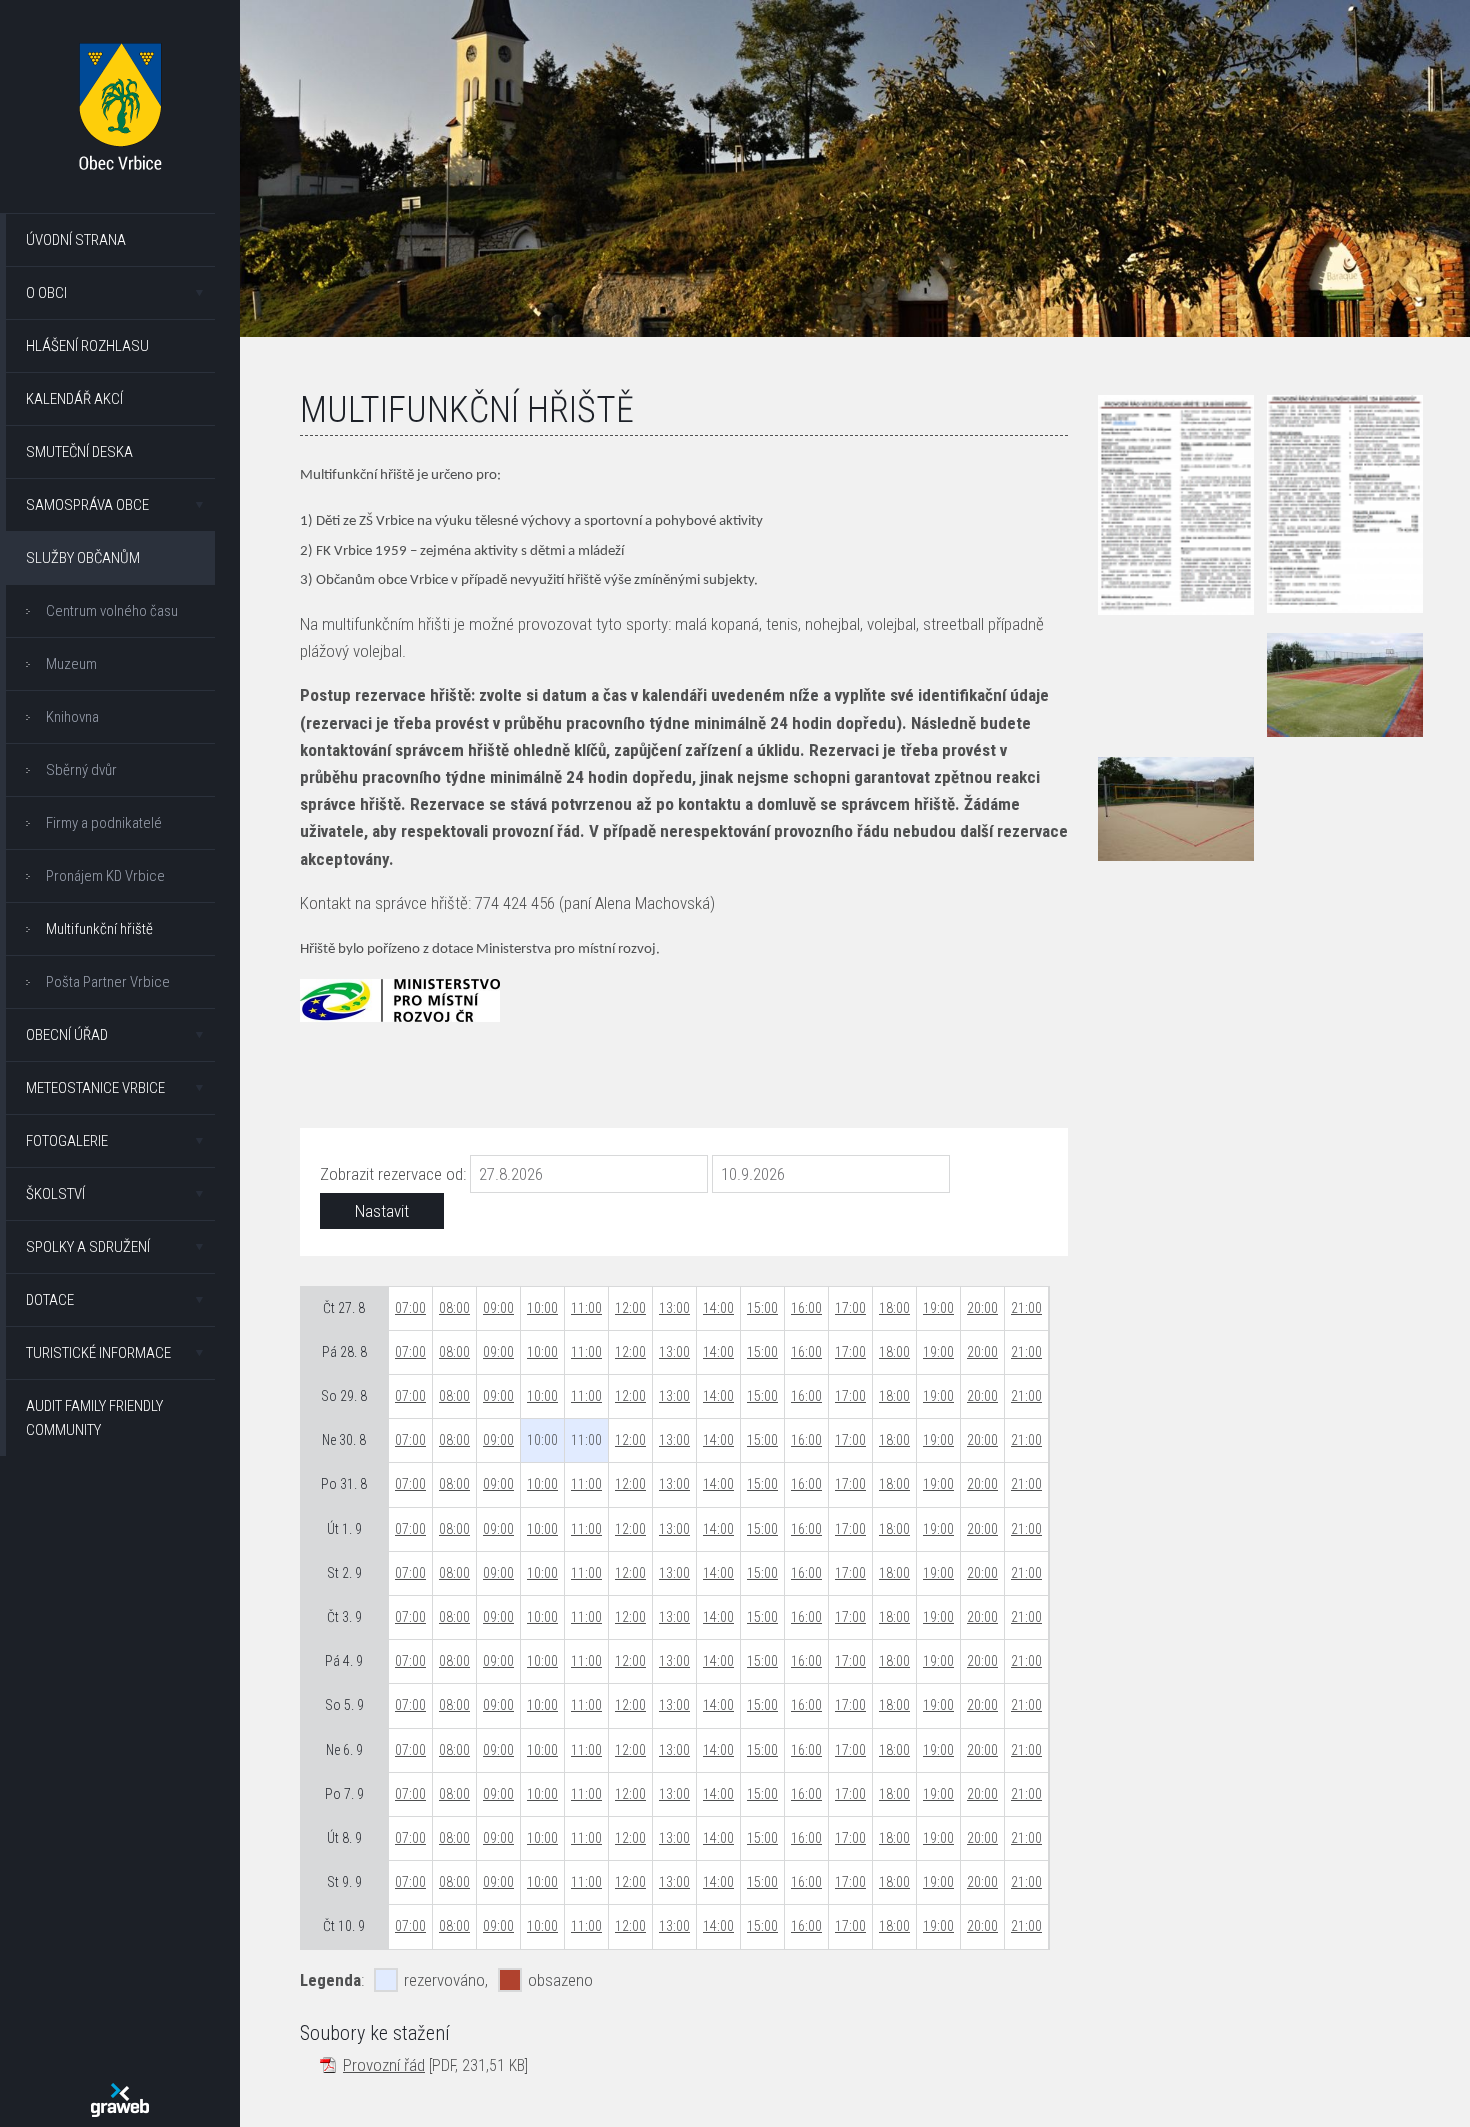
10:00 (542, 1308)
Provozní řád (384, 2065)
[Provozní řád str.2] (1345, 504)
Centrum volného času (112, 611)
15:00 (762, 1308)
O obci (46, 293)
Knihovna (72, 717)
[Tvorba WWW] (120, 2100)
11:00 (586, 1308)
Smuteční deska (79, 452)
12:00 (630, 1308)
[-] (1345, 685)
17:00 (850, 1308)
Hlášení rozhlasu (87, 346)
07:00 (410, 1308)
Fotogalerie (67, 1141)
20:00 (982, 1308)
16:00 (806, 1308)
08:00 (454, 1308)
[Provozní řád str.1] (1176, 505)
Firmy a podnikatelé (104, 823)
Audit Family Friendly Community (94, 1418)
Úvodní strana (76, 240)
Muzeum (71, 664)
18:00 (894, 1308)
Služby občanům (83, 558)
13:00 (674, 1308)
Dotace (50, 1300)
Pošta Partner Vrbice (108, 982)
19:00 (938, 1308)
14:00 (718, 1308)
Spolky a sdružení (88, 1247)
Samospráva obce (87, 505)
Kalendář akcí (74, 399)
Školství (55, 1194)
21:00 (1026, 1308)
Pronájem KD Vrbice (105, 876)
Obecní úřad (67, 1035)
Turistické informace (98, 1353)
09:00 (498, 1308)
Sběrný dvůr (81, 770)
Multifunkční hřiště (99, 929)
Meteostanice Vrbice (95, 1088)
